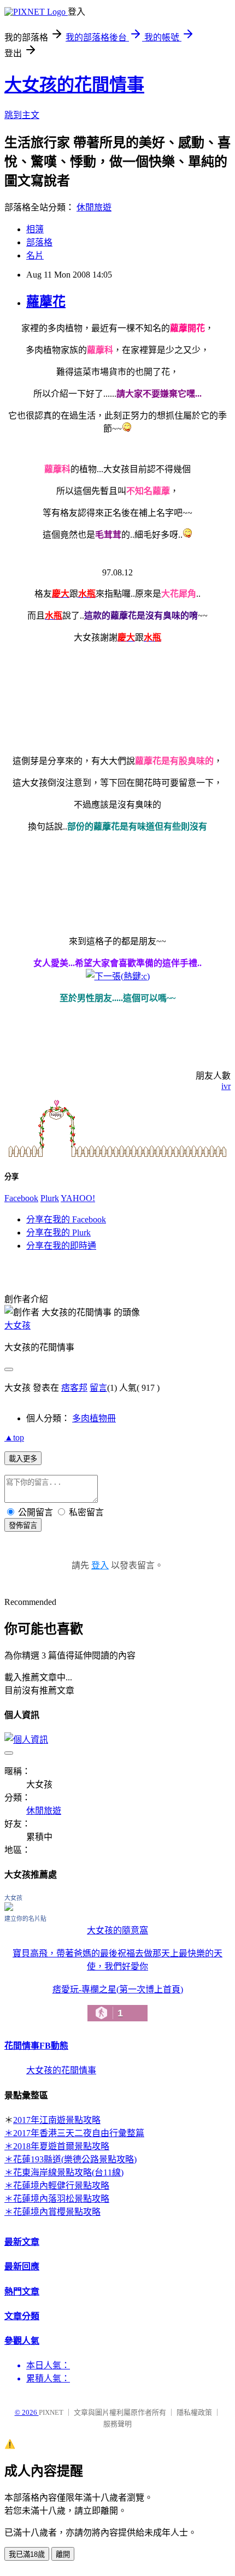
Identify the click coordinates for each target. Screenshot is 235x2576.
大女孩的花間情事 (74, 85)
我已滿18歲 (27, 2554)
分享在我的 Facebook (66, 1219)
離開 (63, 2554)
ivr (226, 1086)
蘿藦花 (46, 302)
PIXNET (51, 2412)
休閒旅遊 (94, 207)
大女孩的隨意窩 (117, 1930)
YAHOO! (78, 1198)
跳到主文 (22, 115)
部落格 (39, 242)
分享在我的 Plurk (58, 1233)
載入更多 (23, 1459)
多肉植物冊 (94, 1418)
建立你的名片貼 (25, 1919)
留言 (98, 1388)
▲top (14, 1437)
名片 (35, 255)
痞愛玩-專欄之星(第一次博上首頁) (118, 2002)
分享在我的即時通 (61, 1246)
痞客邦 (74, 1388)
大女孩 (17, 1325)
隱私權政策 (194, 2412)
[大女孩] (9, 1908)
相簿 (35, 229)
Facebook (21, 1198)
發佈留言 (23, 1525)
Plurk (50, 1198)
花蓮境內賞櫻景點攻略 (57, 2212)
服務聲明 (117, 2424)
